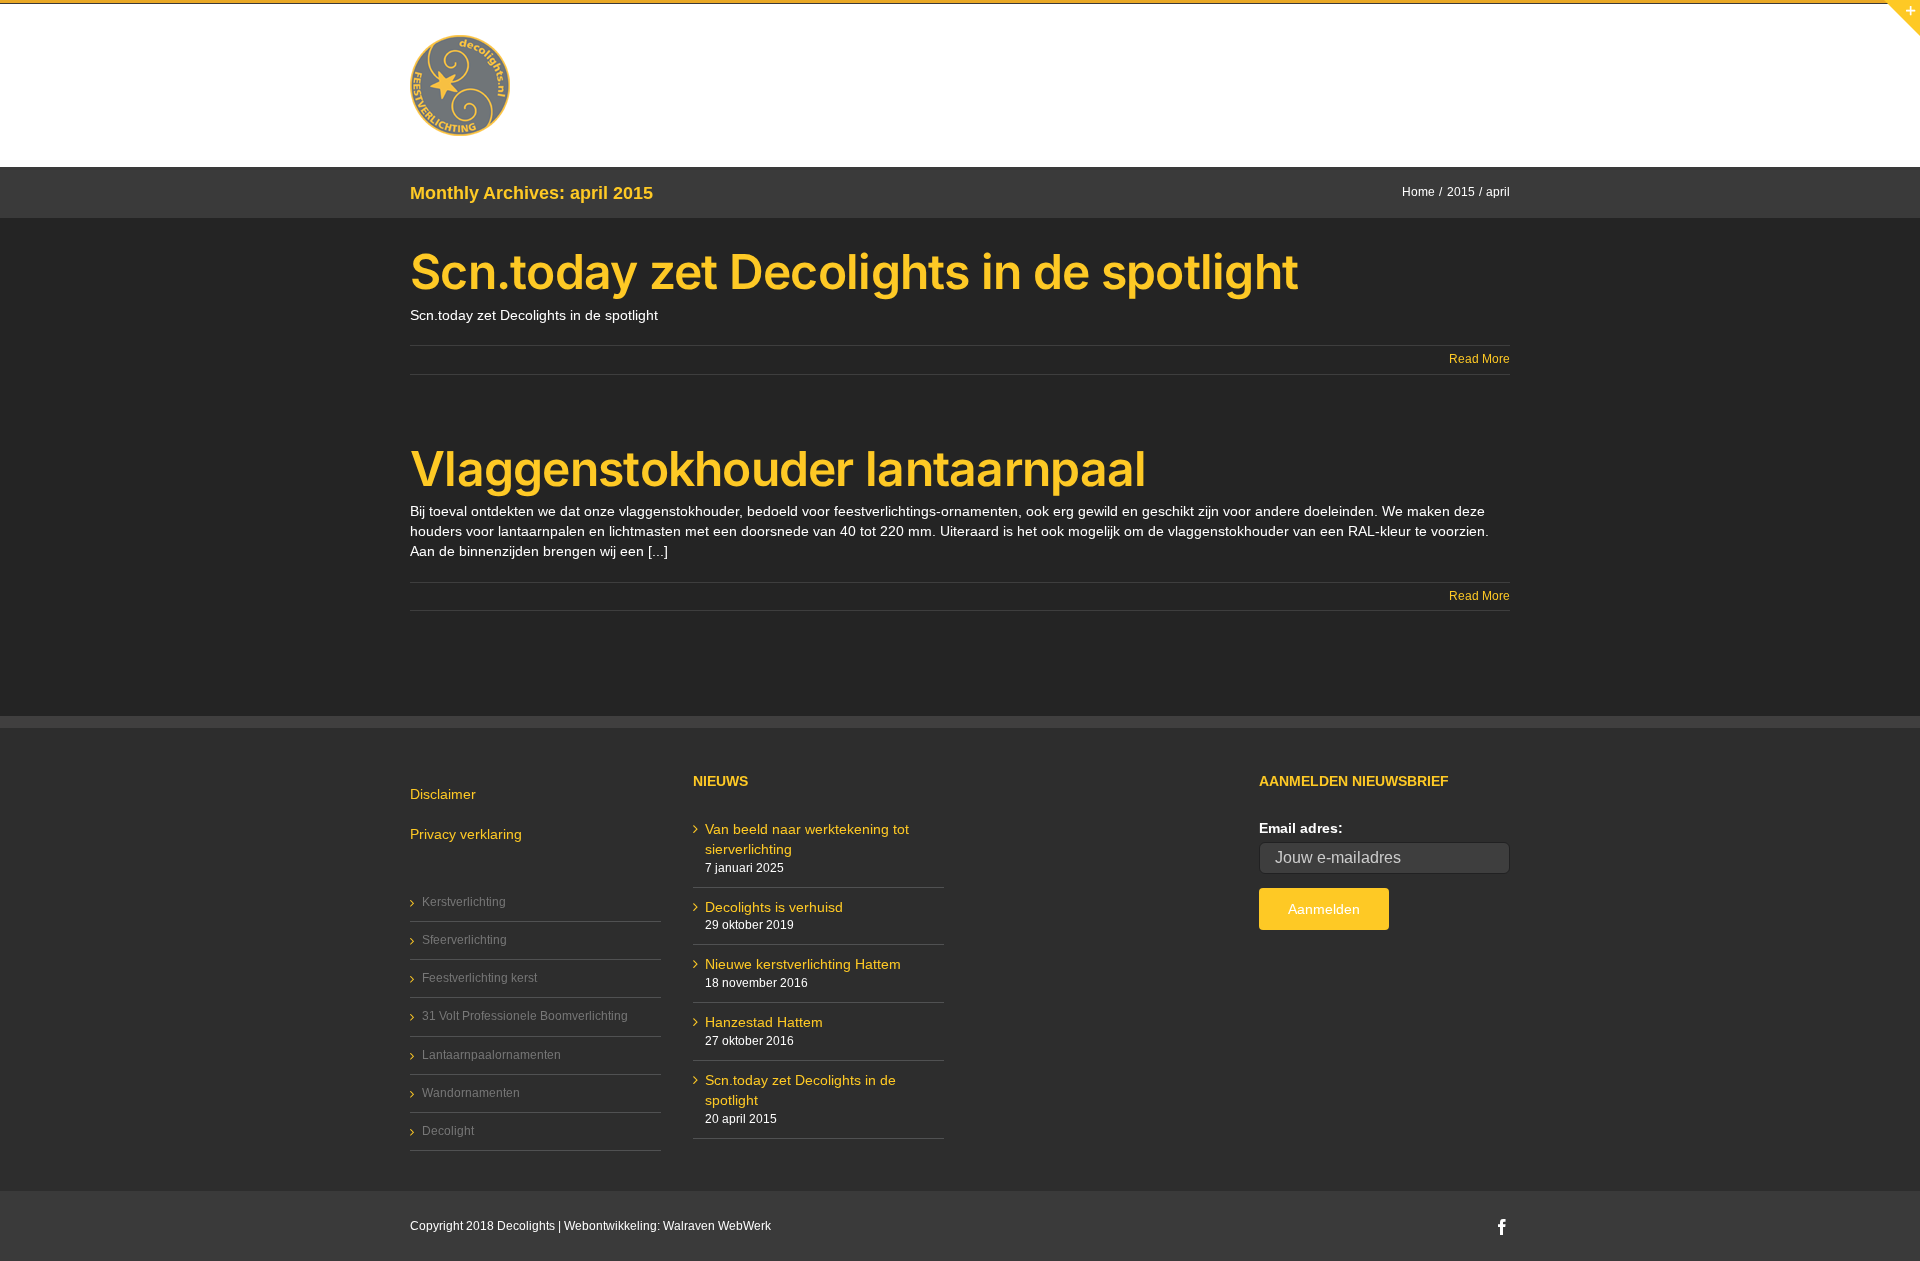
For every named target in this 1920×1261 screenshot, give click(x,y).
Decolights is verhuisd (774, 907)
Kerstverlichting (464, 902)
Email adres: (1301, 828)
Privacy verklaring (466, 834)
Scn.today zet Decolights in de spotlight (854, 271)
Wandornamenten (471, 1093)
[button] (1478, 46)
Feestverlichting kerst (479, 978)
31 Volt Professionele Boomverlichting (525, 1016)
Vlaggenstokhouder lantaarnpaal (778, 468)
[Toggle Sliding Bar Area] (1902, 18)
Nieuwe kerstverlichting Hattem (803, 964)
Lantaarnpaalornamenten (491, 1055)
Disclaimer (443, 794)
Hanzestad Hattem (764, 1022)
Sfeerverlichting (464, 940)
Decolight (448, 1131)
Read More (1479, 359)
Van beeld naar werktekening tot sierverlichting (807, 839)
